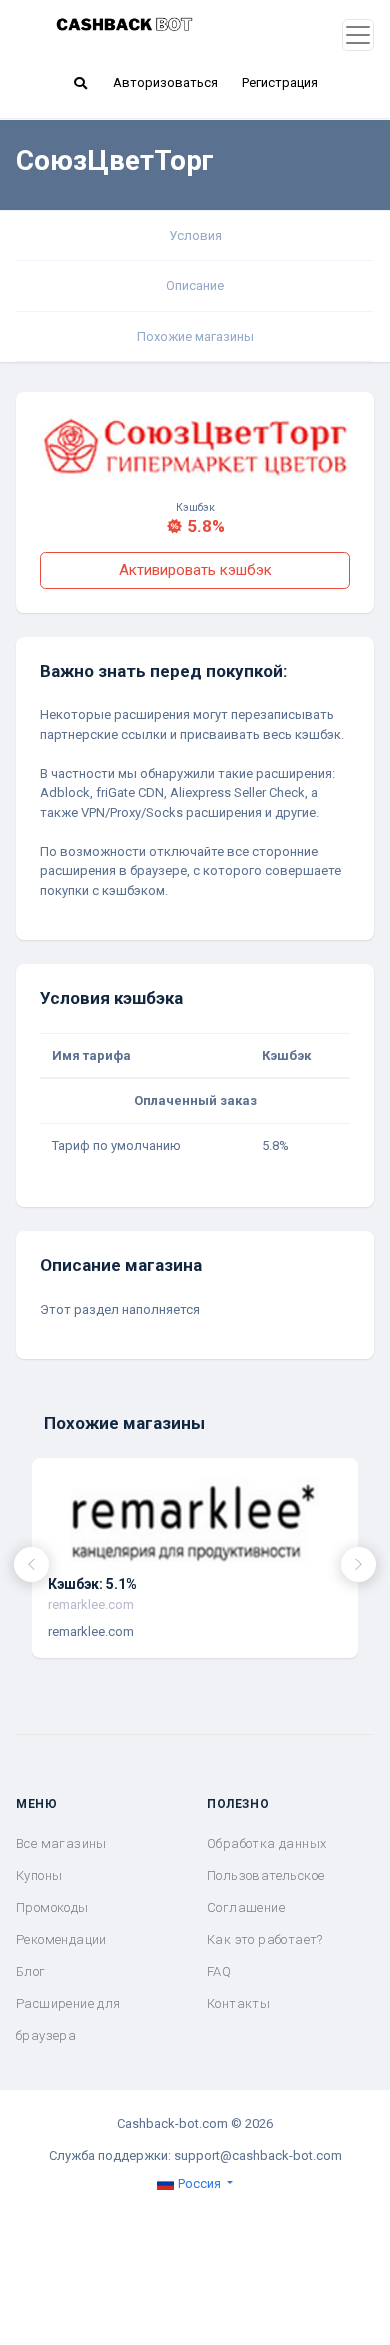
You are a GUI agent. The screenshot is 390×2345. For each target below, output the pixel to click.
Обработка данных (266, 1843)
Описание (195, 285)
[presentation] (31, 1564)
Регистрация (280, 82)
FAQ (219, 1971)
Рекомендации (61, 1939)
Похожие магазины (195, 336)
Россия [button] (199, 2183)
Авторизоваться (165, 82)
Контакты (238, 2003)
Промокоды (52, 1907)
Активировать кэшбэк (195, 570)
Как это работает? (265, 1939)
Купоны (39, 1875)
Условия (195, 235)
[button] (80, 83)
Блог (31, 1971)
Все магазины (61, 1843)
